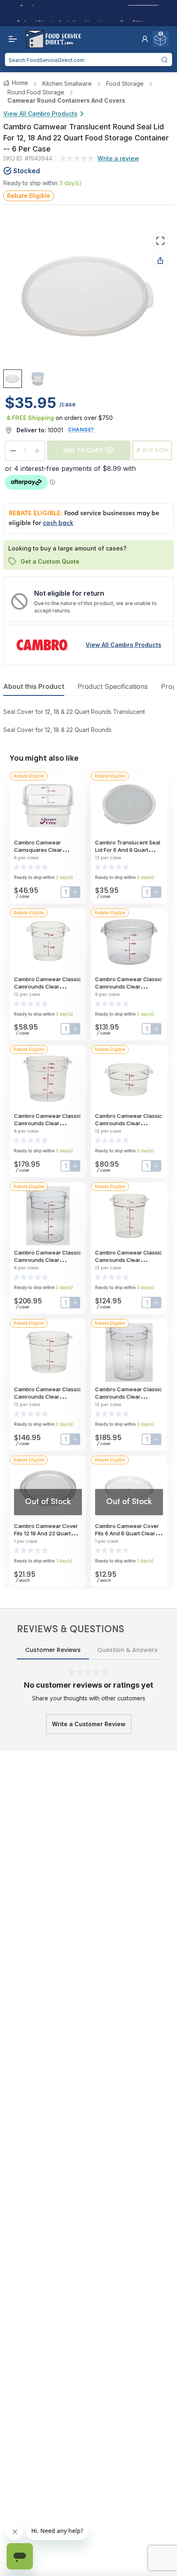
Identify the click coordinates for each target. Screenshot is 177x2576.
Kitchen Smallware (67, 84)
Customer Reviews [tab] (53, 1650)
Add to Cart (83, 450)
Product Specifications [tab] (113, 686)
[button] (145, 39)
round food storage (36, 92)
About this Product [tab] (34, 686)
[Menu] (11, 39)
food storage (125, 84)
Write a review (118, 158)
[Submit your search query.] (165, 60)
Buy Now (156, 450)
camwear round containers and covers (66, 100)
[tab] (13, 379)
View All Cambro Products (40, 114)
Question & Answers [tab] (127, 1650)
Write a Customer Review (89, 1724)
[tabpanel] (88, 721)
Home (20, 83)
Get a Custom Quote (50, 561)
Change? (81, 430)
